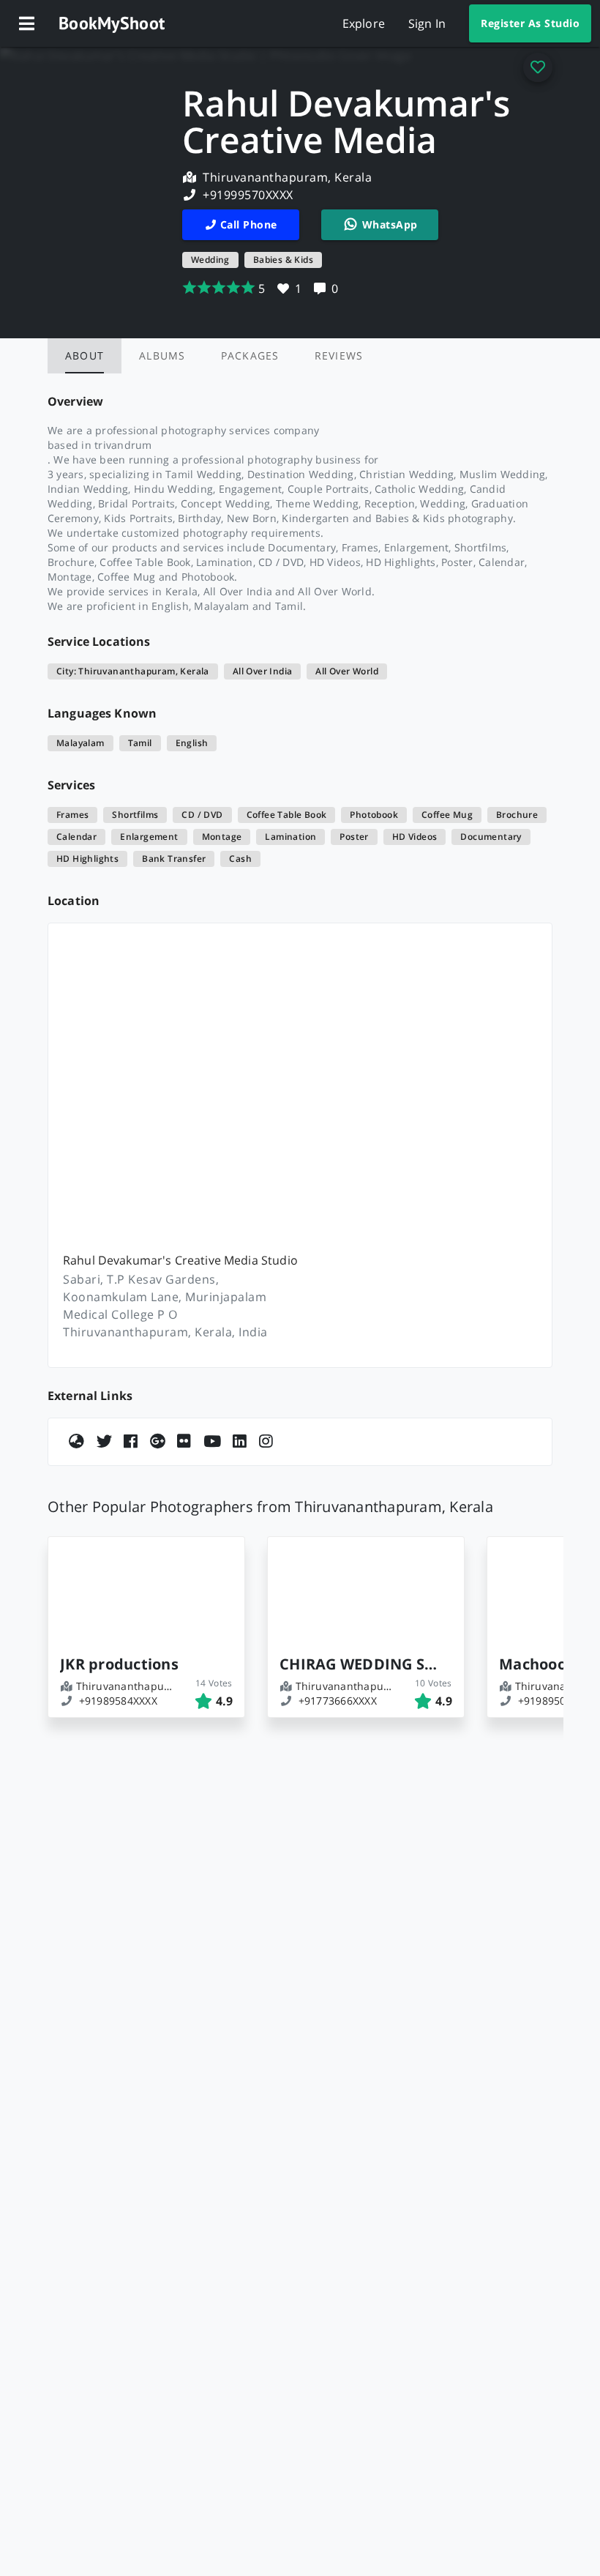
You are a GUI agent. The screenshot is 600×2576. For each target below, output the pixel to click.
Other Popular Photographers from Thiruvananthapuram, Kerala (270, 1507)
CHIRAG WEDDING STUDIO (360, 1664)
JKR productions (119, 1664)
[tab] (85, 356)
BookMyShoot (112, 23)
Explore (364, 23)
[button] (26, 23)
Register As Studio (530, 23)
